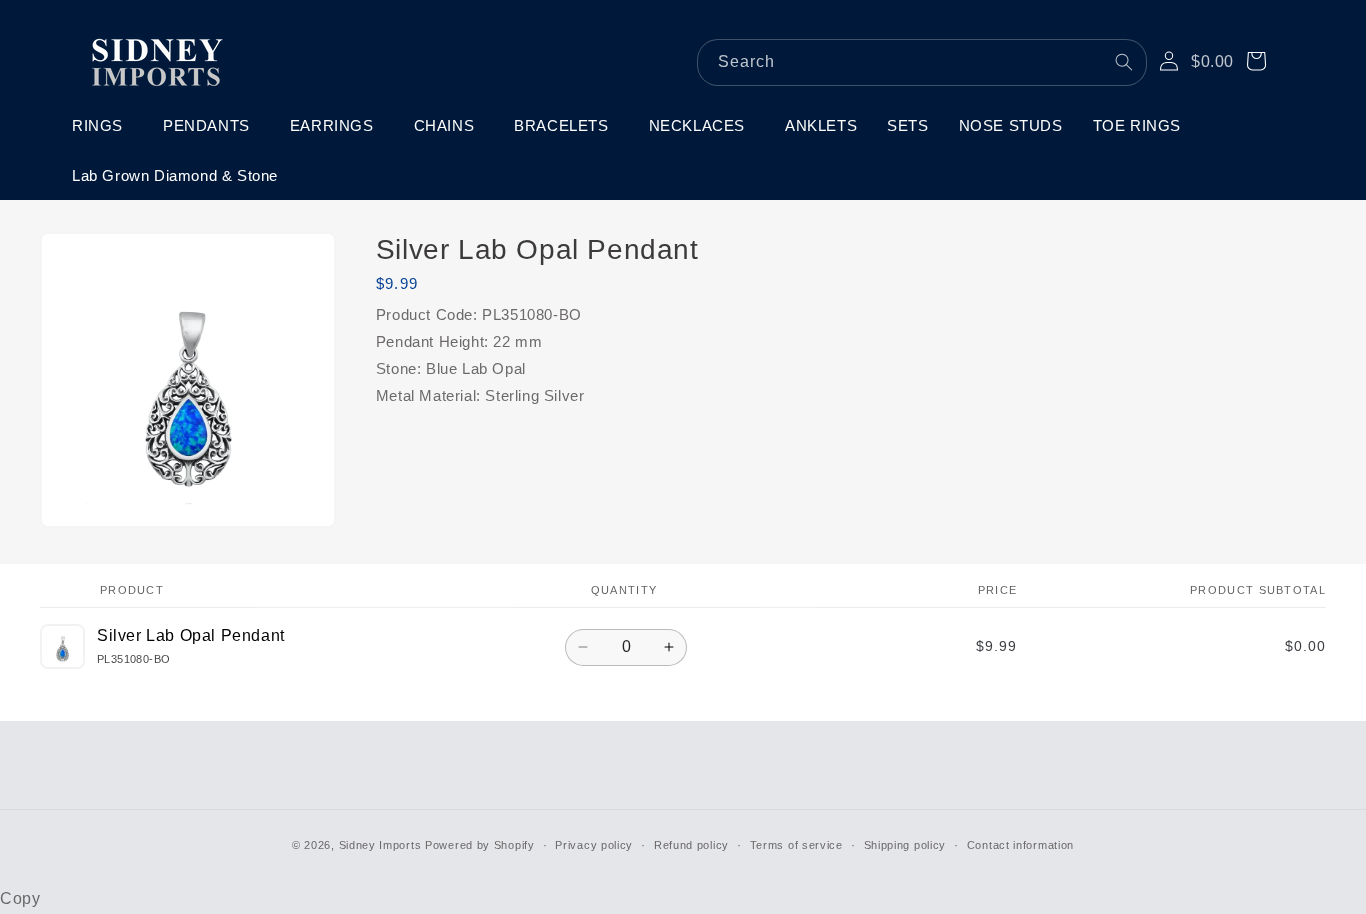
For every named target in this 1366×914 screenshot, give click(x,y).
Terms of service (796, 845)
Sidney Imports (380, 845)
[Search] (1124, 62)
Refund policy (691, 845)
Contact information (1020, 845)
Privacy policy (594, 845)
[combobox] (922, 62)
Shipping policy (905, 845)
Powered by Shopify (480, 845)
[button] (102, 126)
